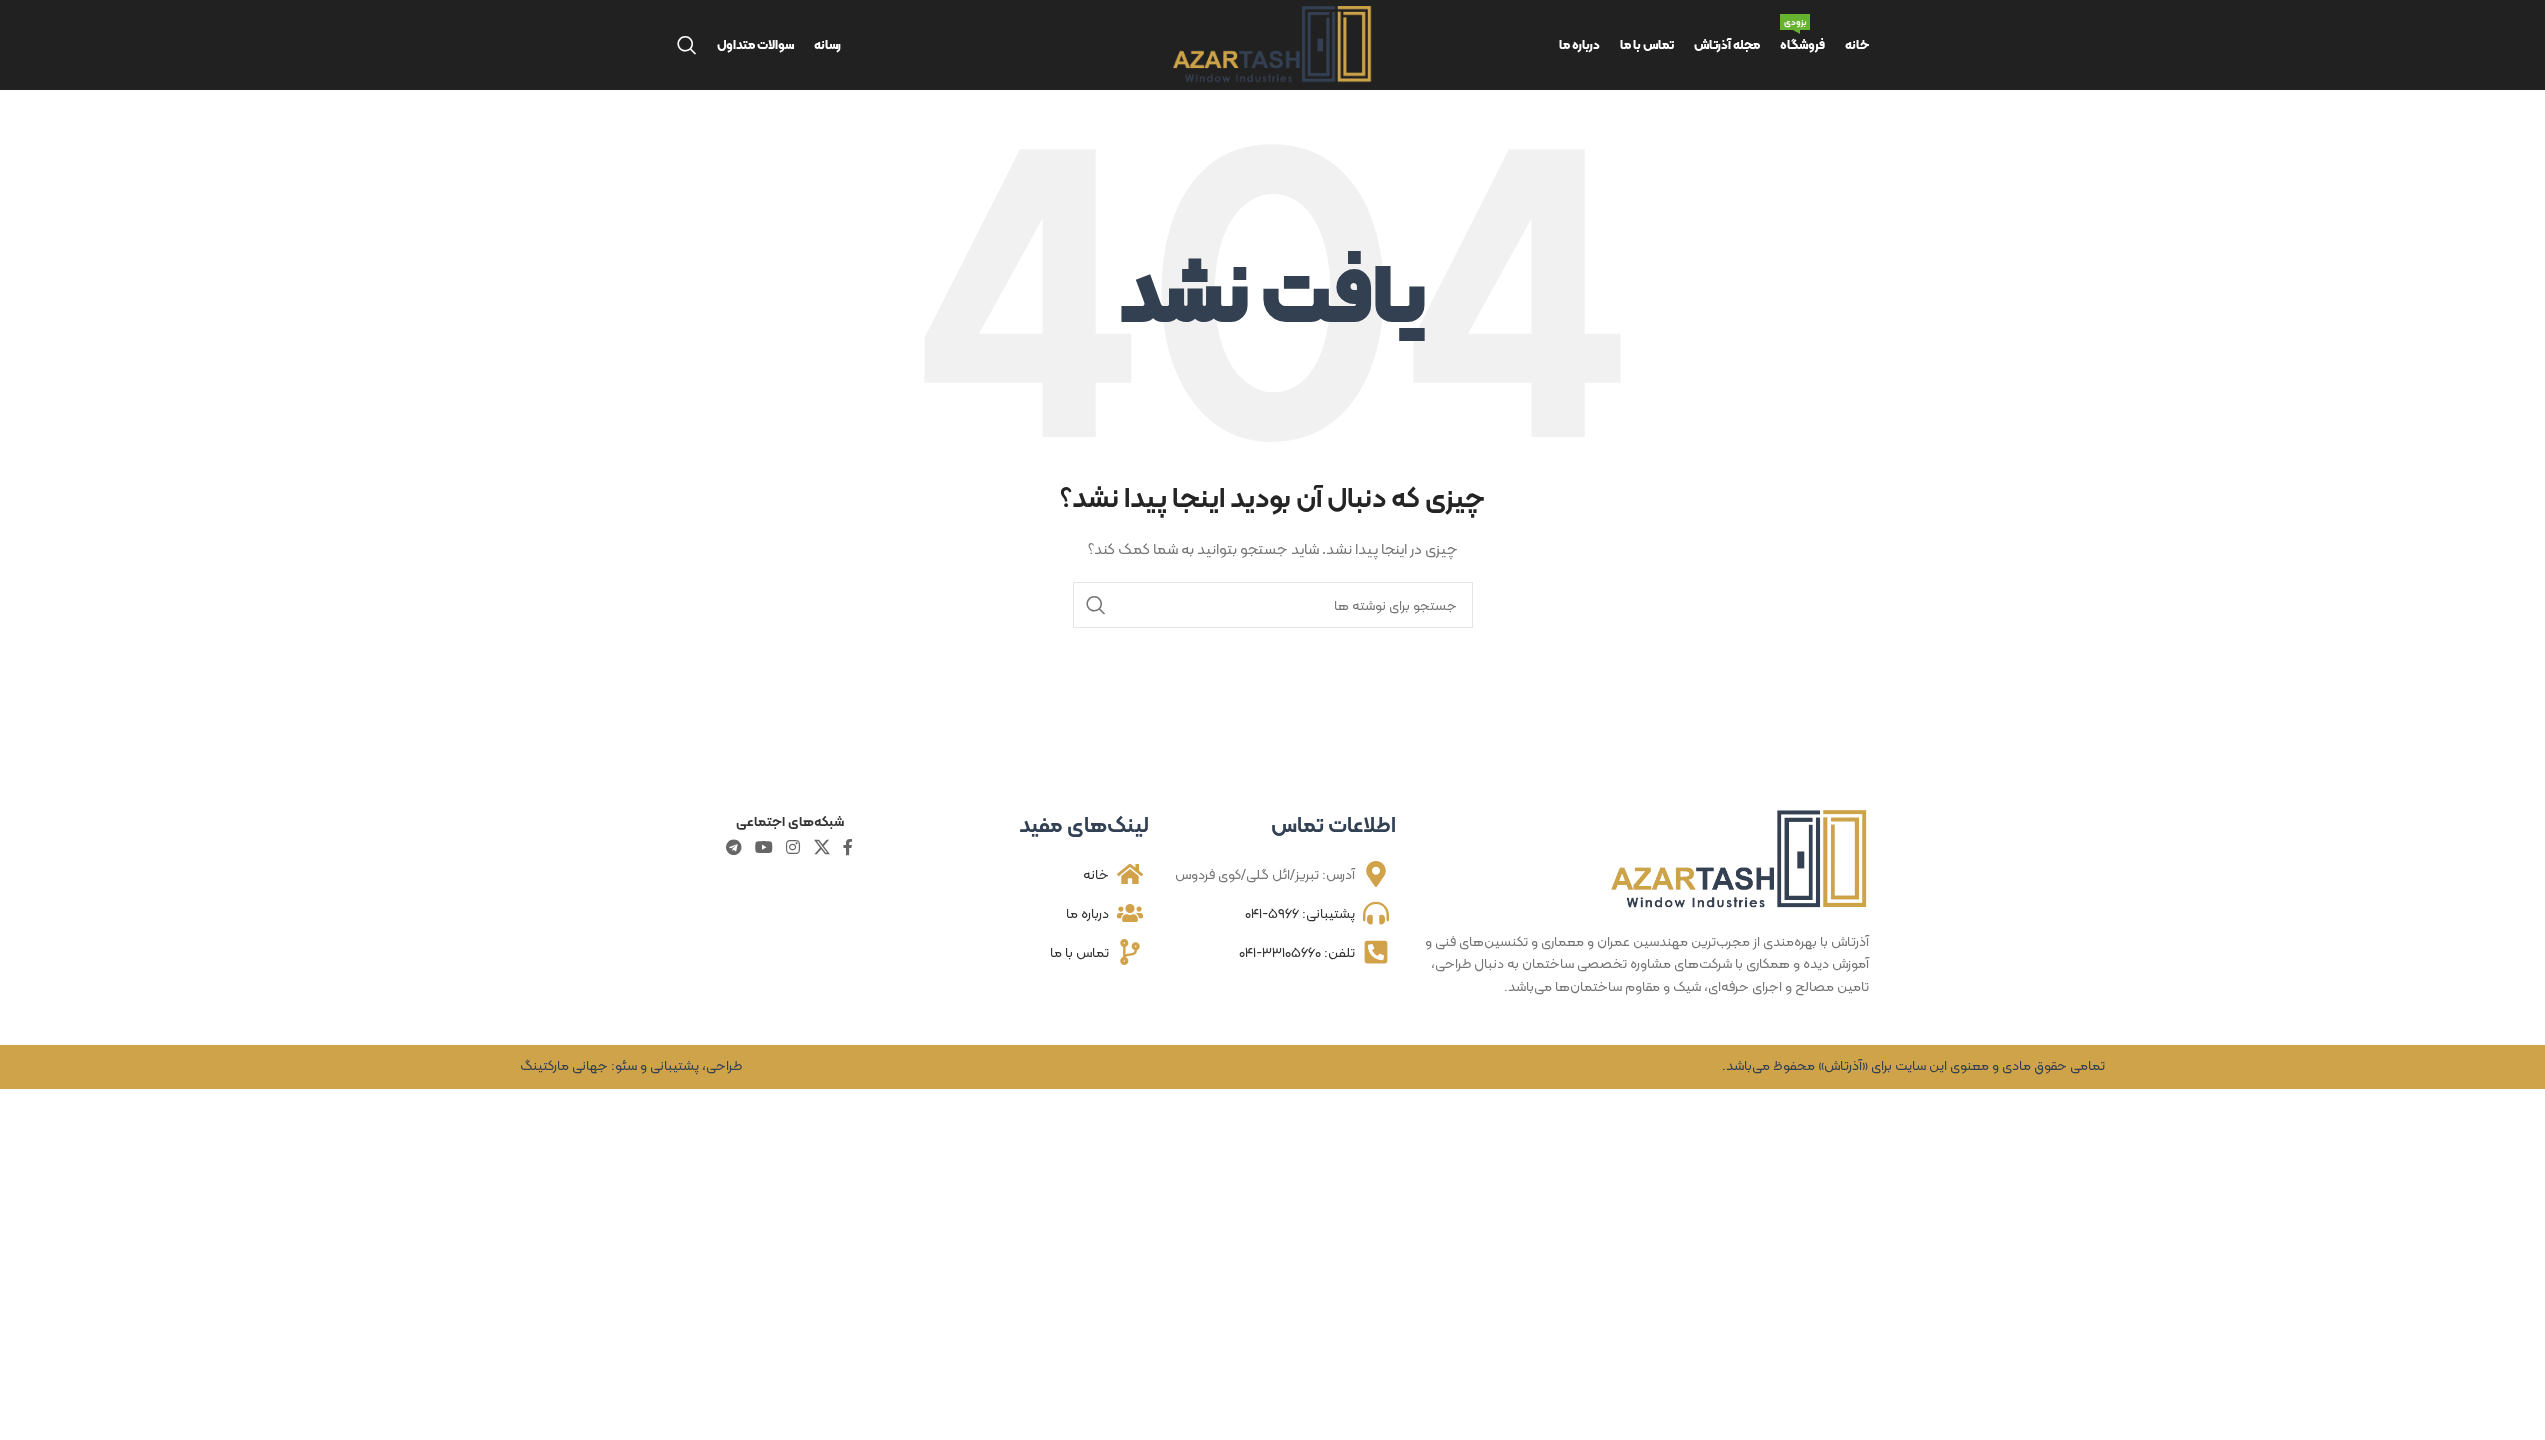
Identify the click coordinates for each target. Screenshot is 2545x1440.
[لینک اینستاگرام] (793, 847)
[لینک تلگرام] (733, 847)
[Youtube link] (763, 847)
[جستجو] (687, 45)
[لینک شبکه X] (821, 847)
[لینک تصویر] (1740, 858)
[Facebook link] (848, 847)
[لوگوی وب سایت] (1273, 43)
